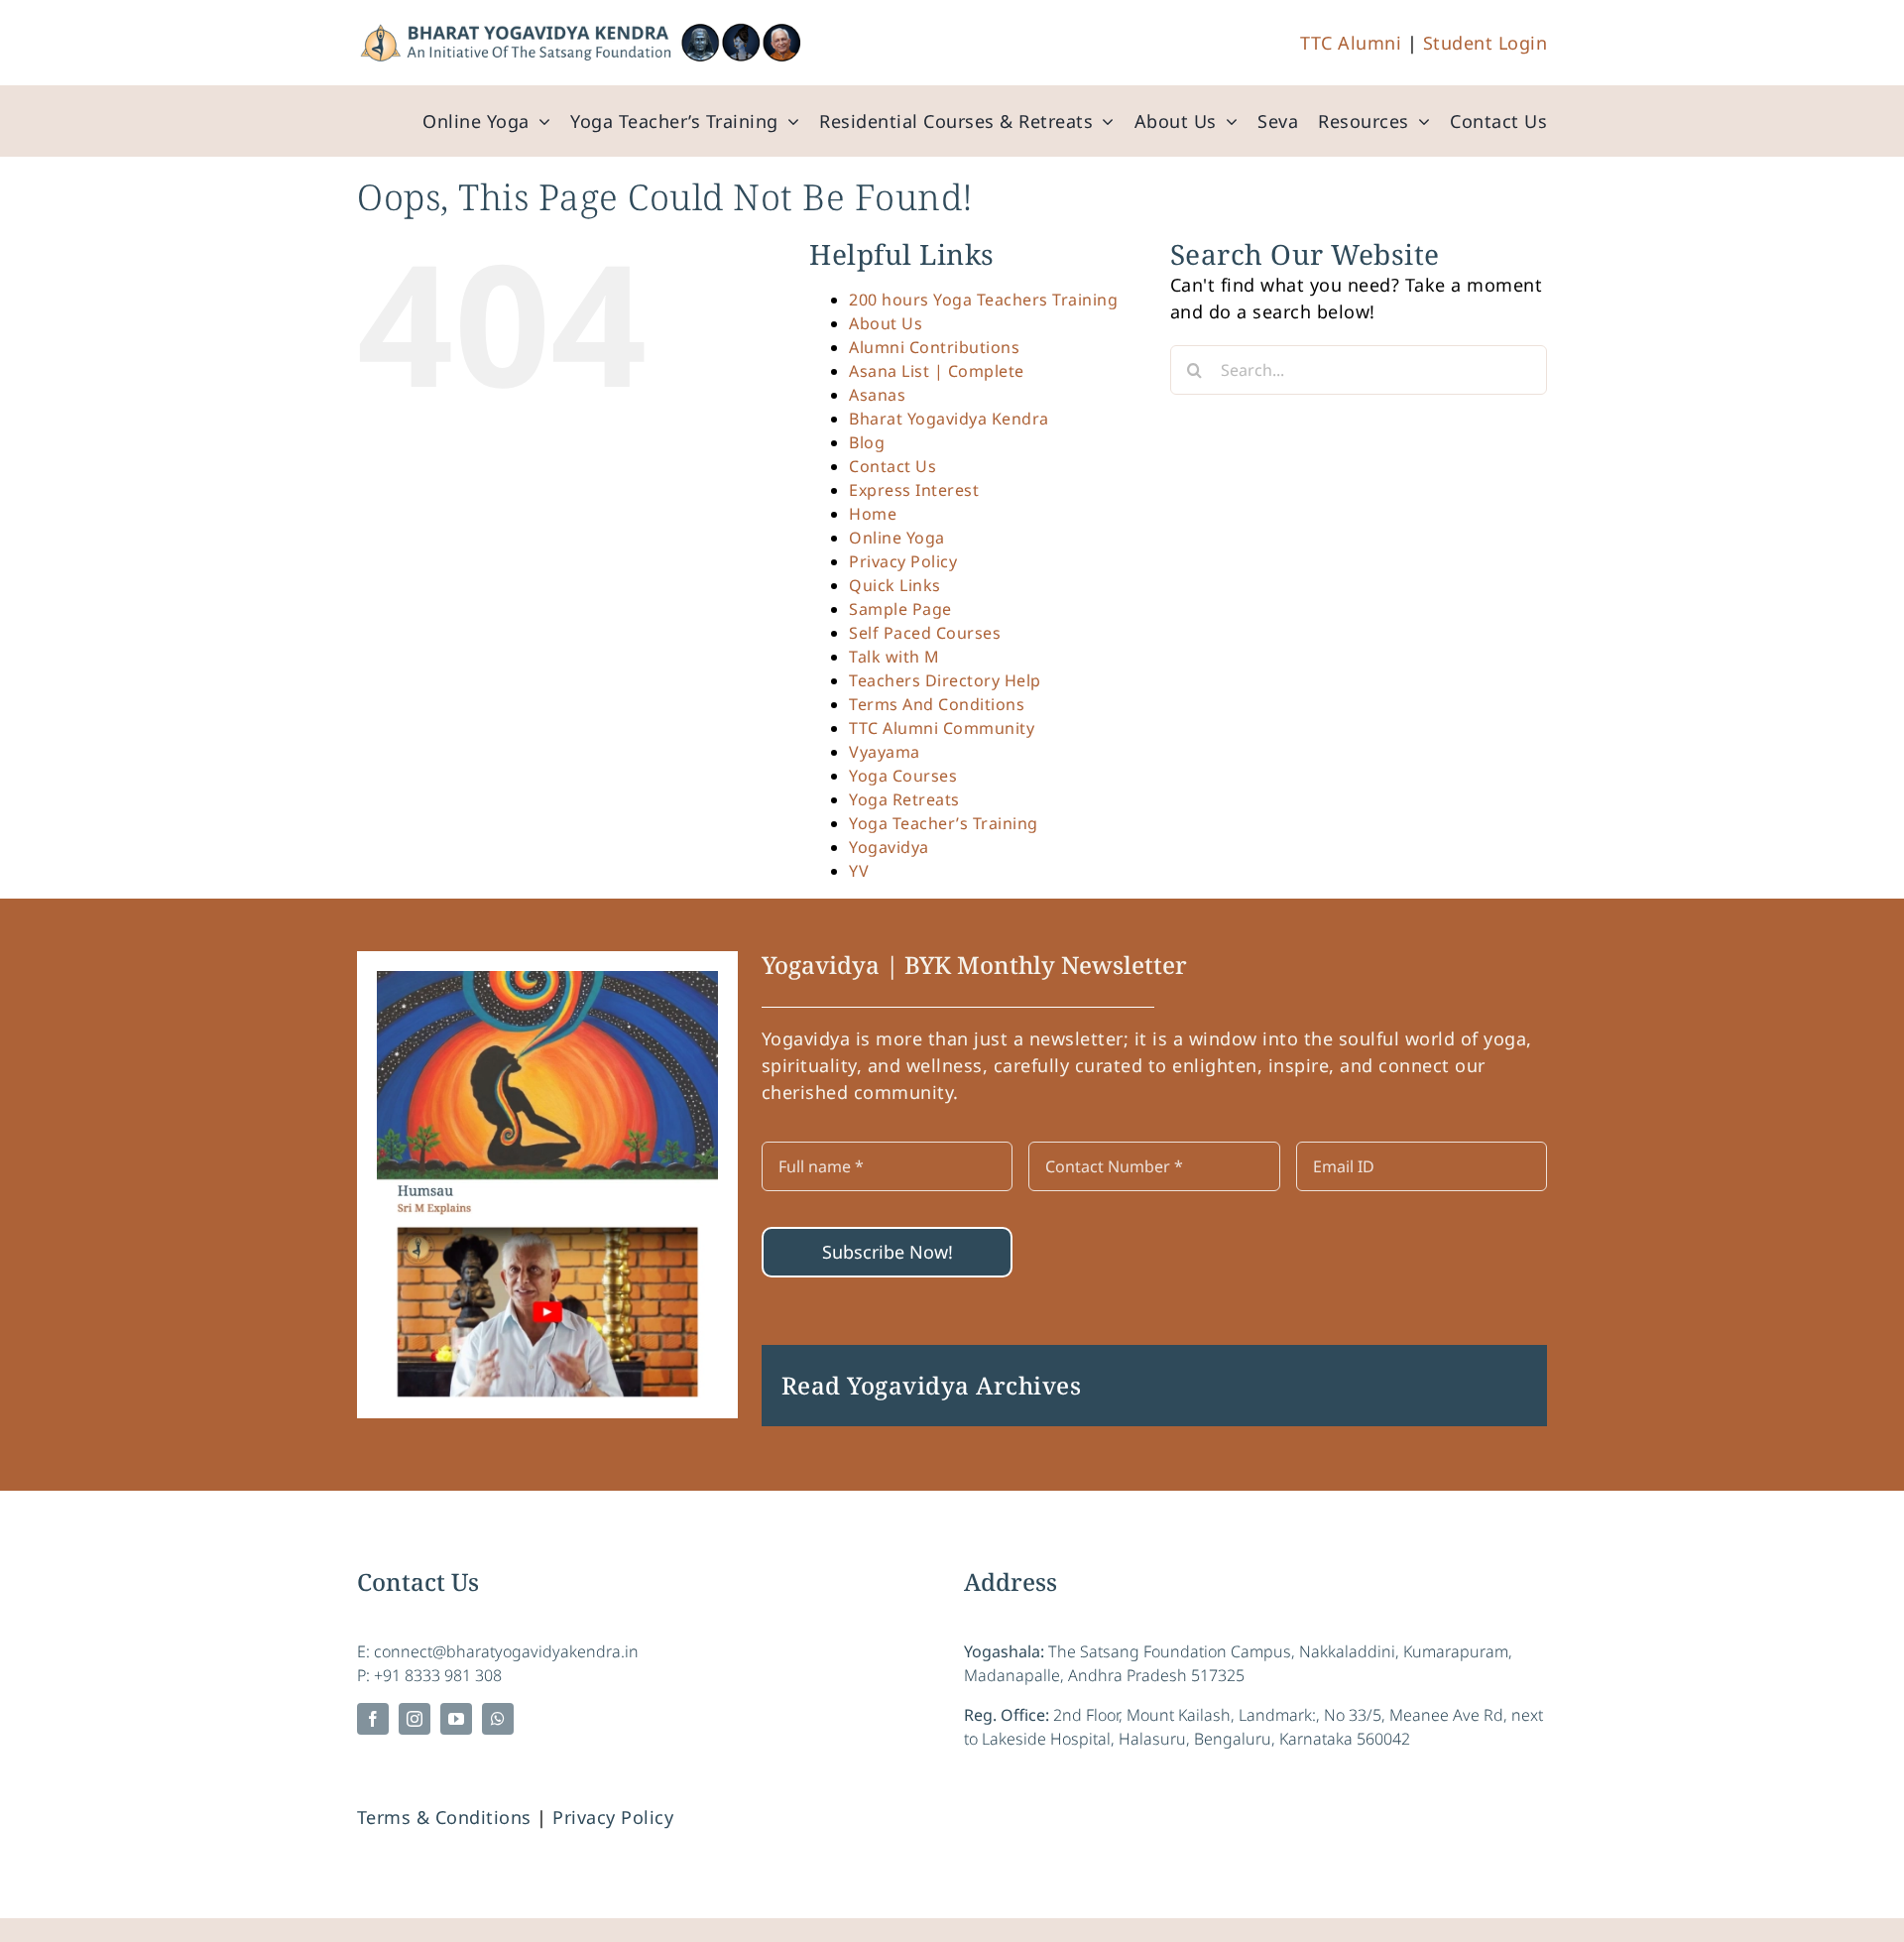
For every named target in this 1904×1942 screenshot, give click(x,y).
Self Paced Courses (925, 633)
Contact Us (892, 466)
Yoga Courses (903, 776)
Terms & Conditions (444, 1817)
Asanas (877, 395)
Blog (867, 442)
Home (873, 514)
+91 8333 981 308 (438, 1675)
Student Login (1486, 43)
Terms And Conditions (937, 704)
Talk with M (894, 657)
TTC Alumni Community (942, 728)
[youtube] (456, 1719)
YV (859, 871)
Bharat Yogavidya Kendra (949, 419)
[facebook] (373, 1719)
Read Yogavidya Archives (932, 1385)
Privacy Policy (903, 561)
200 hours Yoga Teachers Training (983, 300)
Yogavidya (889, 847)
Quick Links (895, 585)
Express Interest (914, 490)
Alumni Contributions (934, 347)
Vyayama (885, 752)
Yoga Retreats (904, 799)
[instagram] (415, 1719)
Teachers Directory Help (945, 680)
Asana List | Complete (937, 371)
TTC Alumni (1351, 43)
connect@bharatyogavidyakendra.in (506, 1651)
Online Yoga (897, 538)
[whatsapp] (498, 1719)
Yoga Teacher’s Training (944, 823)
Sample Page (900, 609)
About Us (886, 323)
